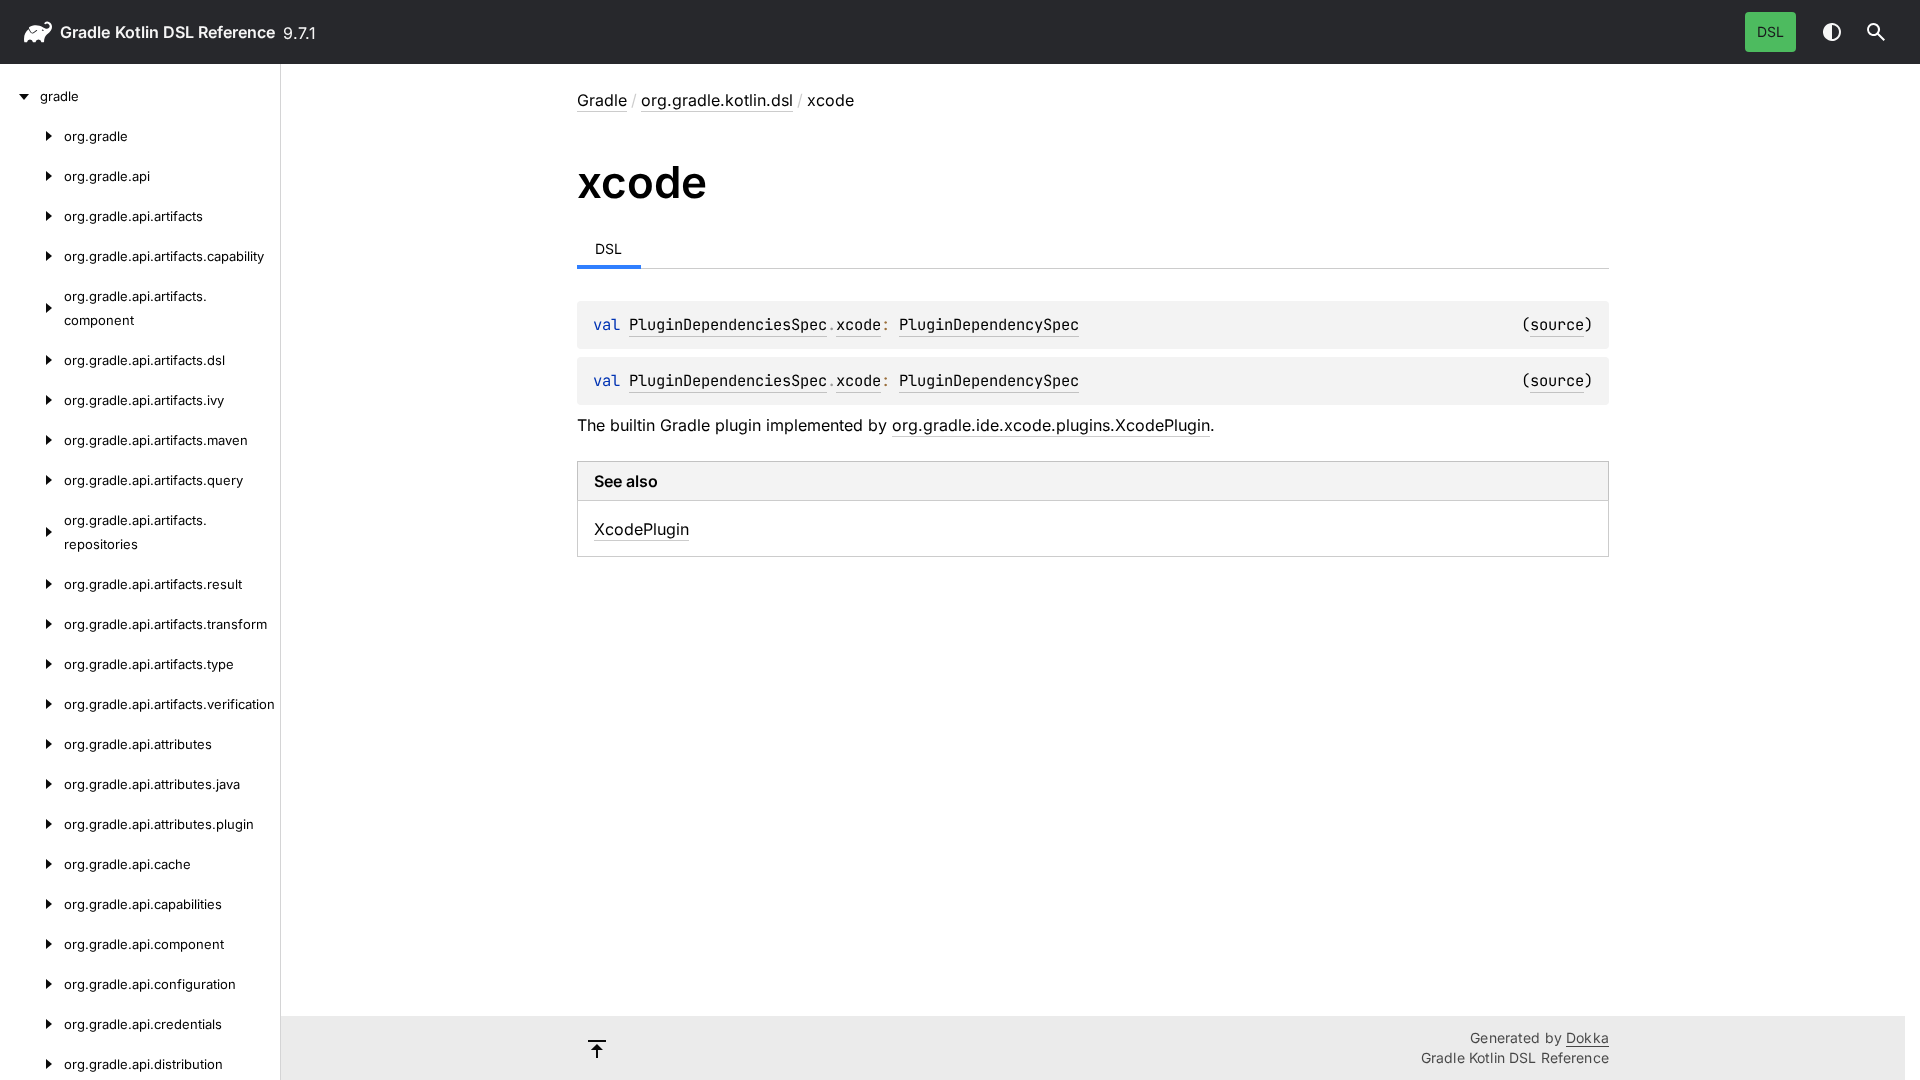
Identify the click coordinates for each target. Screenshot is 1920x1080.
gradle (85, 32)
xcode (858, 324)
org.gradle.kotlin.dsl (717, 100)
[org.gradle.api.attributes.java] (32, 784)
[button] (1876, 32)
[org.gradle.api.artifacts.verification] (32, 704)
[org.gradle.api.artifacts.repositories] (32, 532)
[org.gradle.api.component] (32, 944)
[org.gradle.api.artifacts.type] (32, 664)
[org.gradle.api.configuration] (32, 984)
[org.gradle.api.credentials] (32, 1024)
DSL (1770, 31)
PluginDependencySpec (989, 324)
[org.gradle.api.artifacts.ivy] (32, 400)
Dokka (1587, 1037)
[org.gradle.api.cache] (32, 864)
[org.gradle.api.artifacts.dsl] (32, 360)
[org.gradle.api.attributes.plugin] (32, 824)
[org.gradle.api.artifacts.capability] (32, 256)
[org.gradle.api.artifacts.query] (32, 480)
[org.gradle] (32, 136)
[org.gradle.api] (32, 176)
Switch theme (1832, 32)
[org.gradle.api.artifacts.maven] (32, 440)
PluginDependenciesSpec (728, 324)
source (1557, 324)
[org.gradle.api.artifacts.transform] (32, 624)
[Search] (1876, 32)
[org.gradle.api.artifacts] (32, 216)
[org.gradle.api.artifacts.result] (32, 584)
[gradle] (20, 96)
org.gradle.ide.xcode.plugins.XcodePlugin (1051, 425)
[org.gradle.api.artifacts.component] (32, 308)
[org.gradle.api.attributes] (32, 744)
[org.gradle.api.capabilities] (32, 904)
